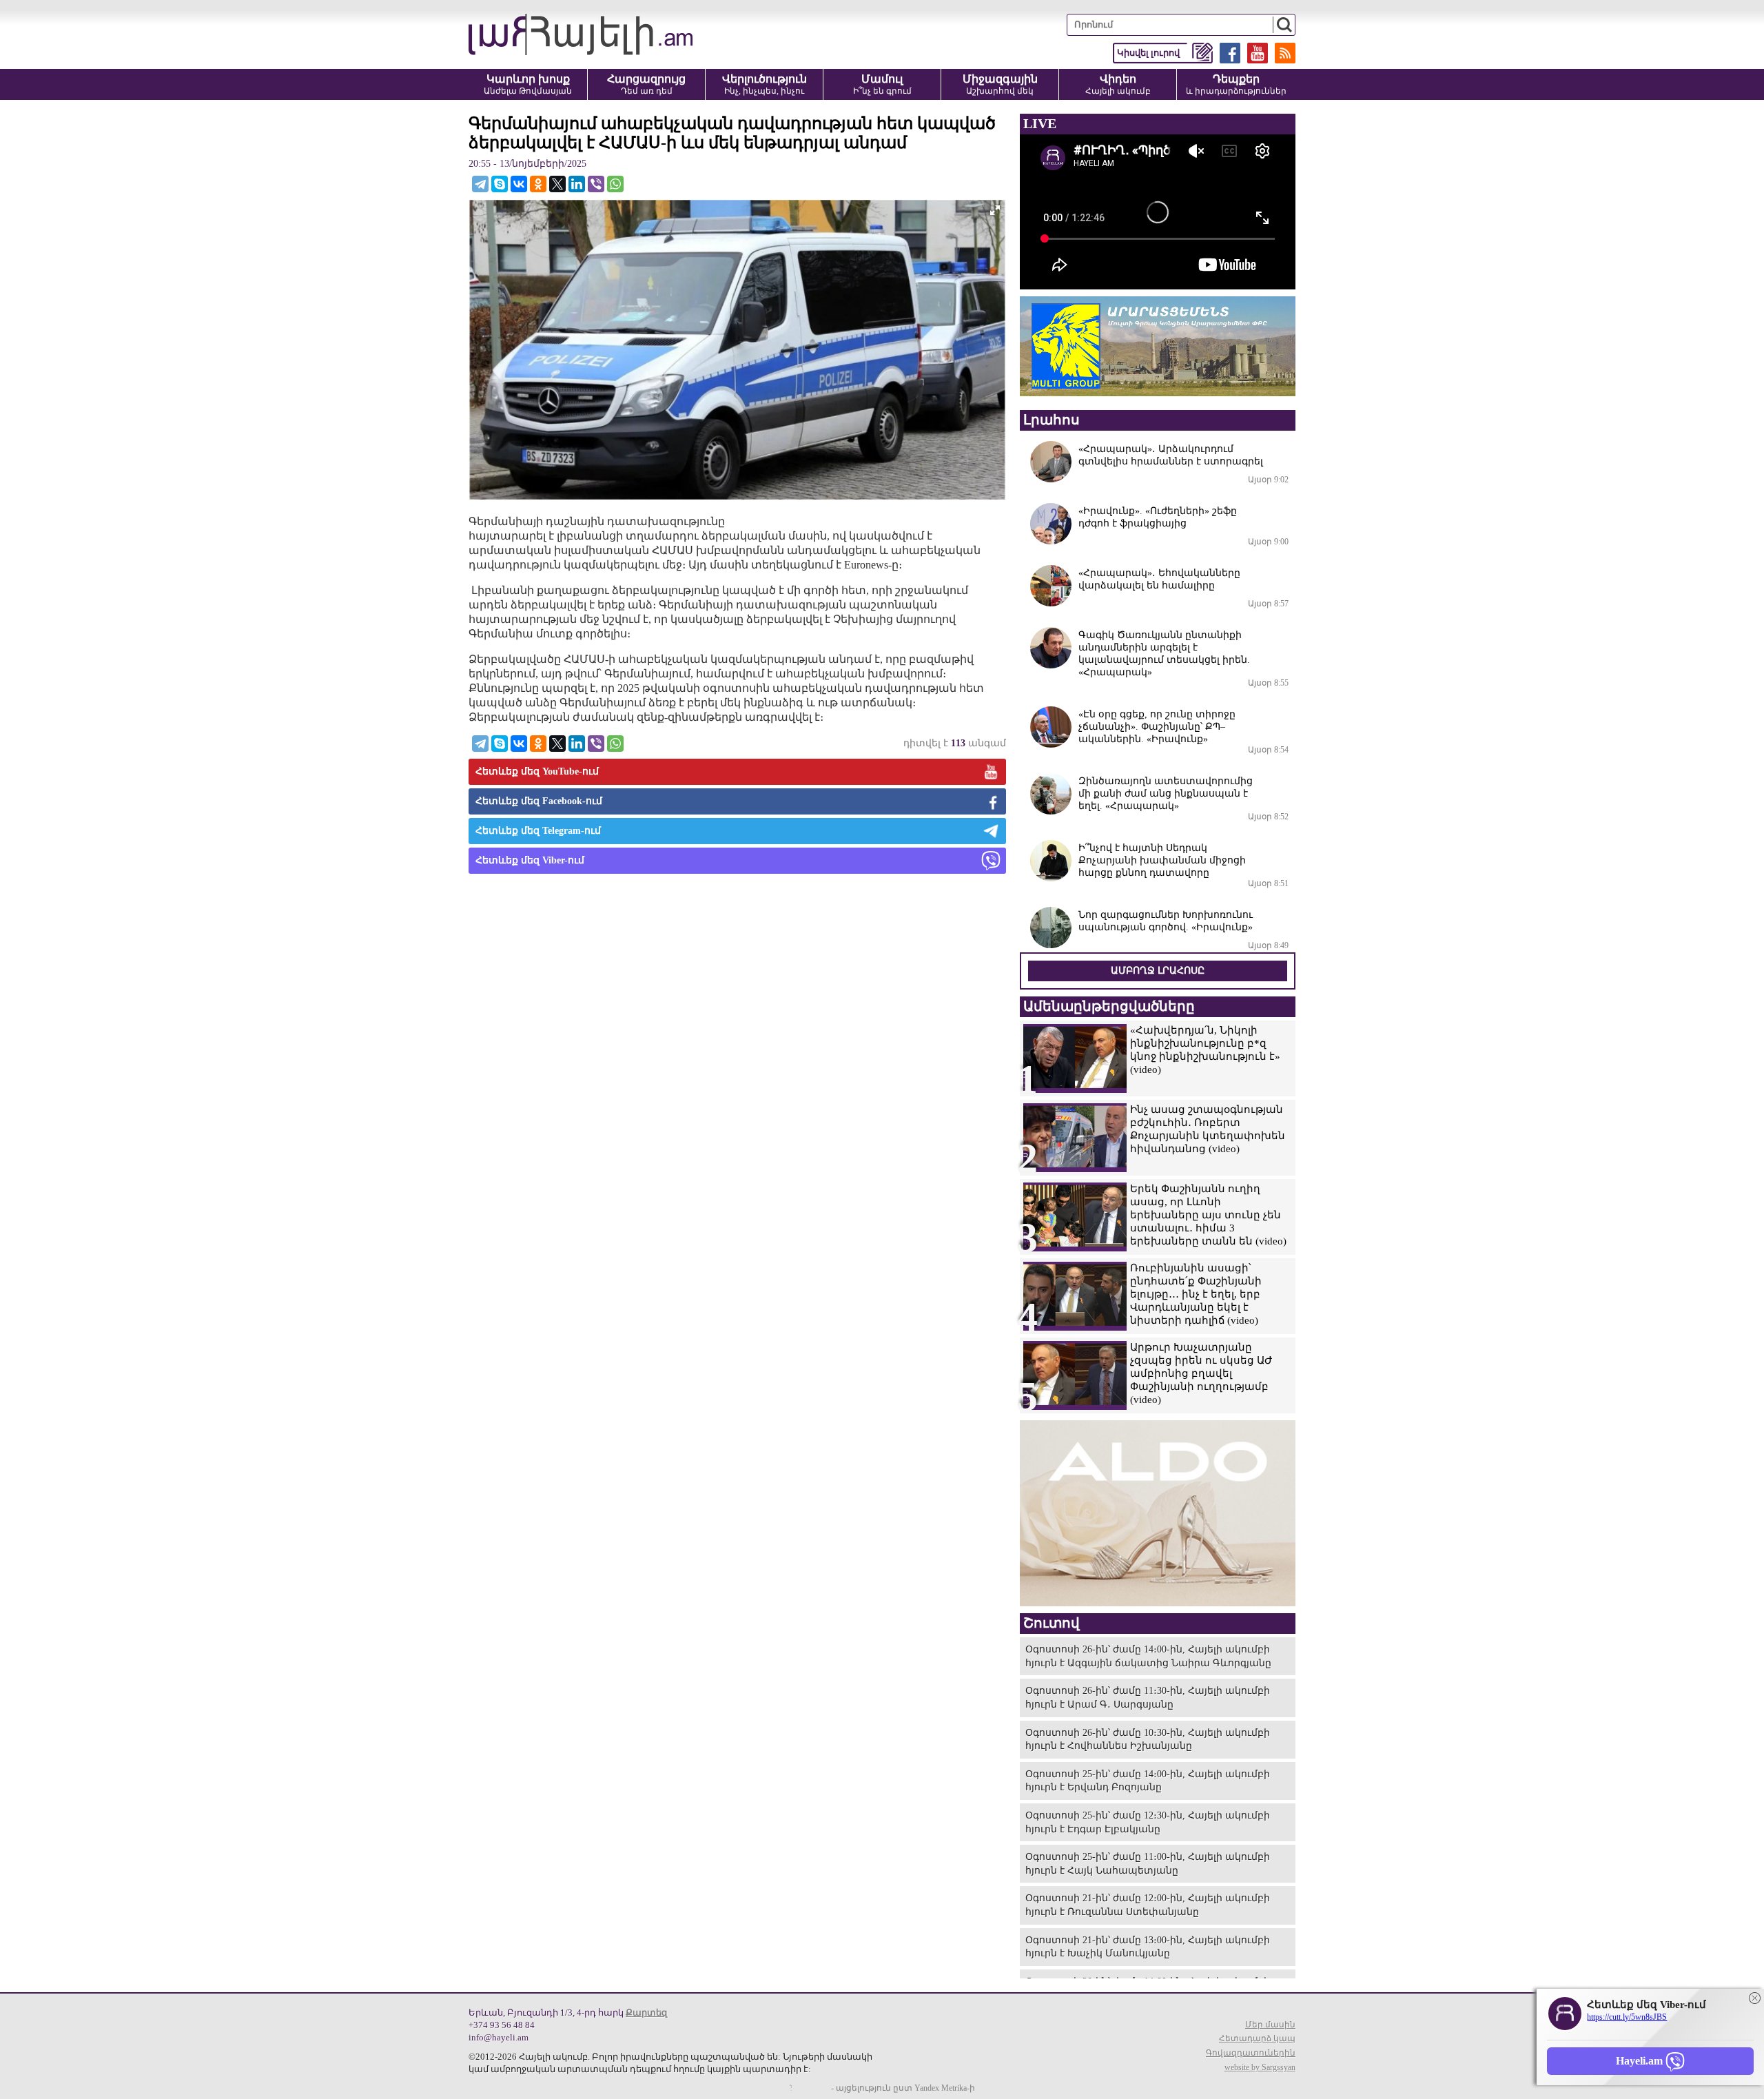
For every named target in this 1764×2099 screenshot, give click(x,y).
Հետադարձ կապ (1257, 2038)
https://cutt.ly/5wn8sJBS (1627, 2017)
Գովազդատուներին (1251, 2053)
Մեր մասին (1270, 2025)
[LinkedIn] (577, 184)
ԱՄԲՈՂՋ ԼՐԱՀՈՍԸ (1158, 971)
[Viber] (596, 184)
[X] (557, 184)
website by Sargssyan (1260, 2067)
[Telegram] (480, 184)
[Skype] (500, 184)
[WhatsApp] (615, 184)
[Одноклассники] (538, 184)
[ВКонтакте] (519, 184)
